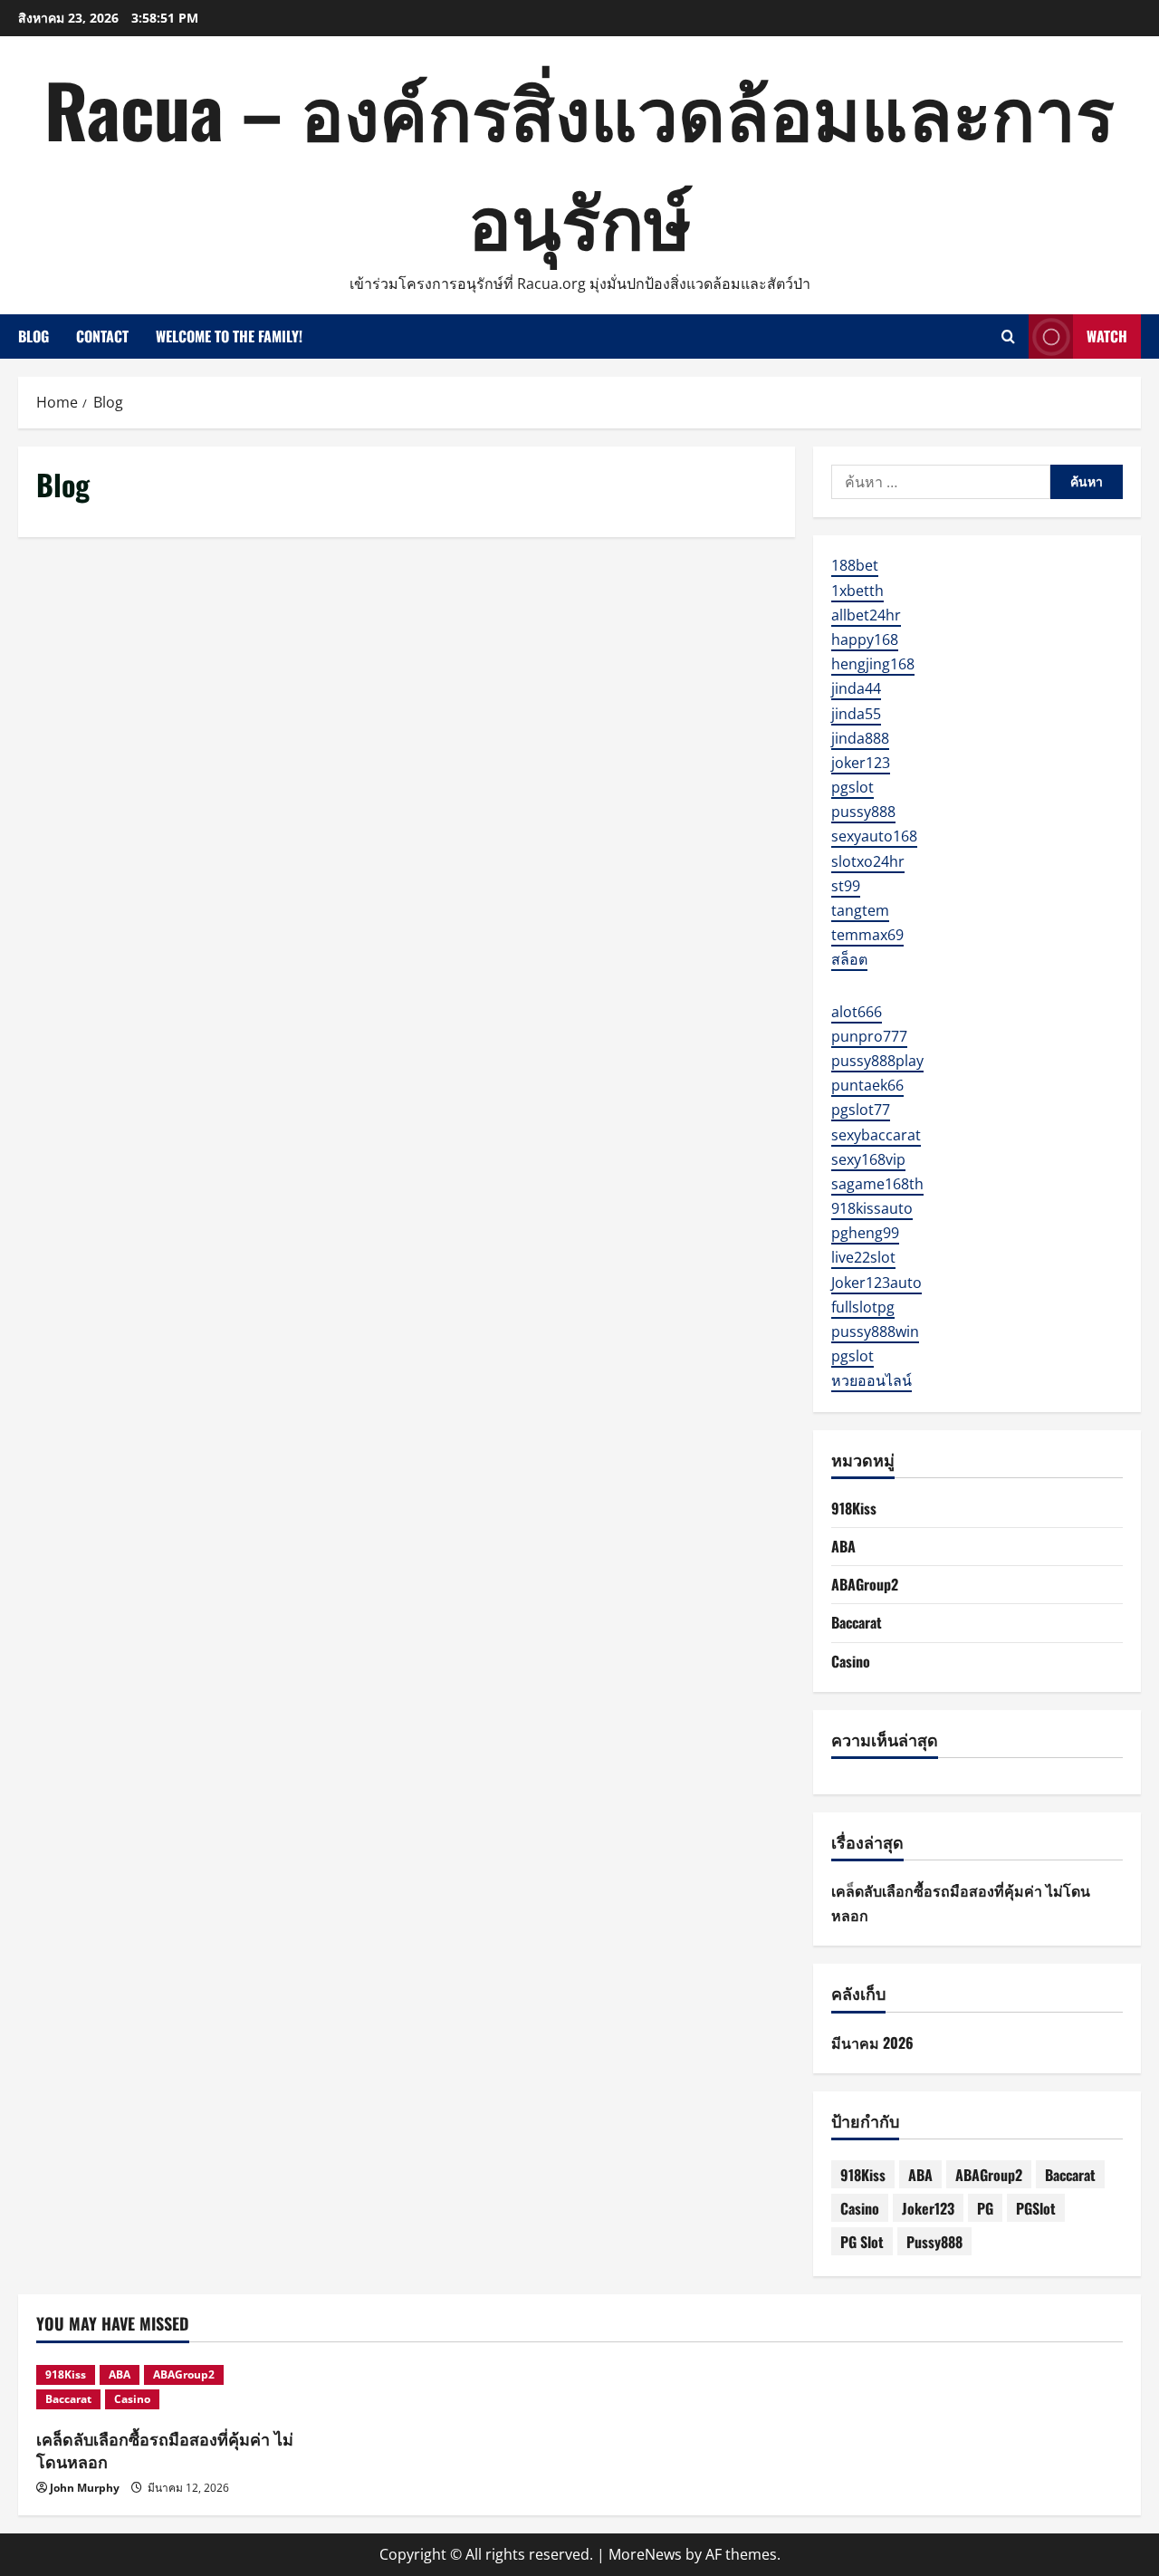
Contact (102, 336)
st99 (846, 886)
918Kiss (854, 1508)
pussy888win (875, 1331)
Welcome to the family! (229, 336)
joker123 (861, 763)
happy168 (865, 639)
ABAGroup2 (865, 1584)
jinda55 (856, 714)
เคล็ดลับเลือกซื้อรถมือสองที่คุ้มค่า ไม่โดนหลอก (165, 2450)
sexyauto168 (874, 836)
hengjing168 (873, 664)
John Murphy (85, 2488)
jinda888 (860, 738)
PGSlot (1036, 2208)
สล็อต (849, 959)
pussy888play (877, 1061)
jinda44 (856, 688)
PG (985, 2208)
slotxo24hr (868, 861)
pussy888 (863, 812)
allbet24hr (866, 615)
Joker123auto (876, 1283)
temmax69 (867, 935)
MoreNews (645, 2554)
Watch (1107, 336)
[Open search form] (1008, 336)
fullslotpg (863, 1307)
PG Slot (862, 2242)
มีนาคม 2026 (872, 2043)
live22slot (863, 1257)
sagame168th (877, 1184)
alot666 (857, 1012)
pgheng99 (865, 1233)
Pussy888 (934, 2242)
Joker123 (928, 2208)
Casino (851, 1661)
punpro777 (869, 1036)
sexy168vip (868, 1159)
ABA (843, 1546)
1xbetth (857, 591)
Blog (34, 336)
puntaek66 (867, 1085)
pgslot (852, 787)
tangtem (860, 910)
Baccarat (857, 1622)
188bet (855, 565)
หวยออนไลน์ (872, 1380)
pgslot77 (861, 1110)
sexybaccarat (876, 1135)
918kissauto (872, 1208)
